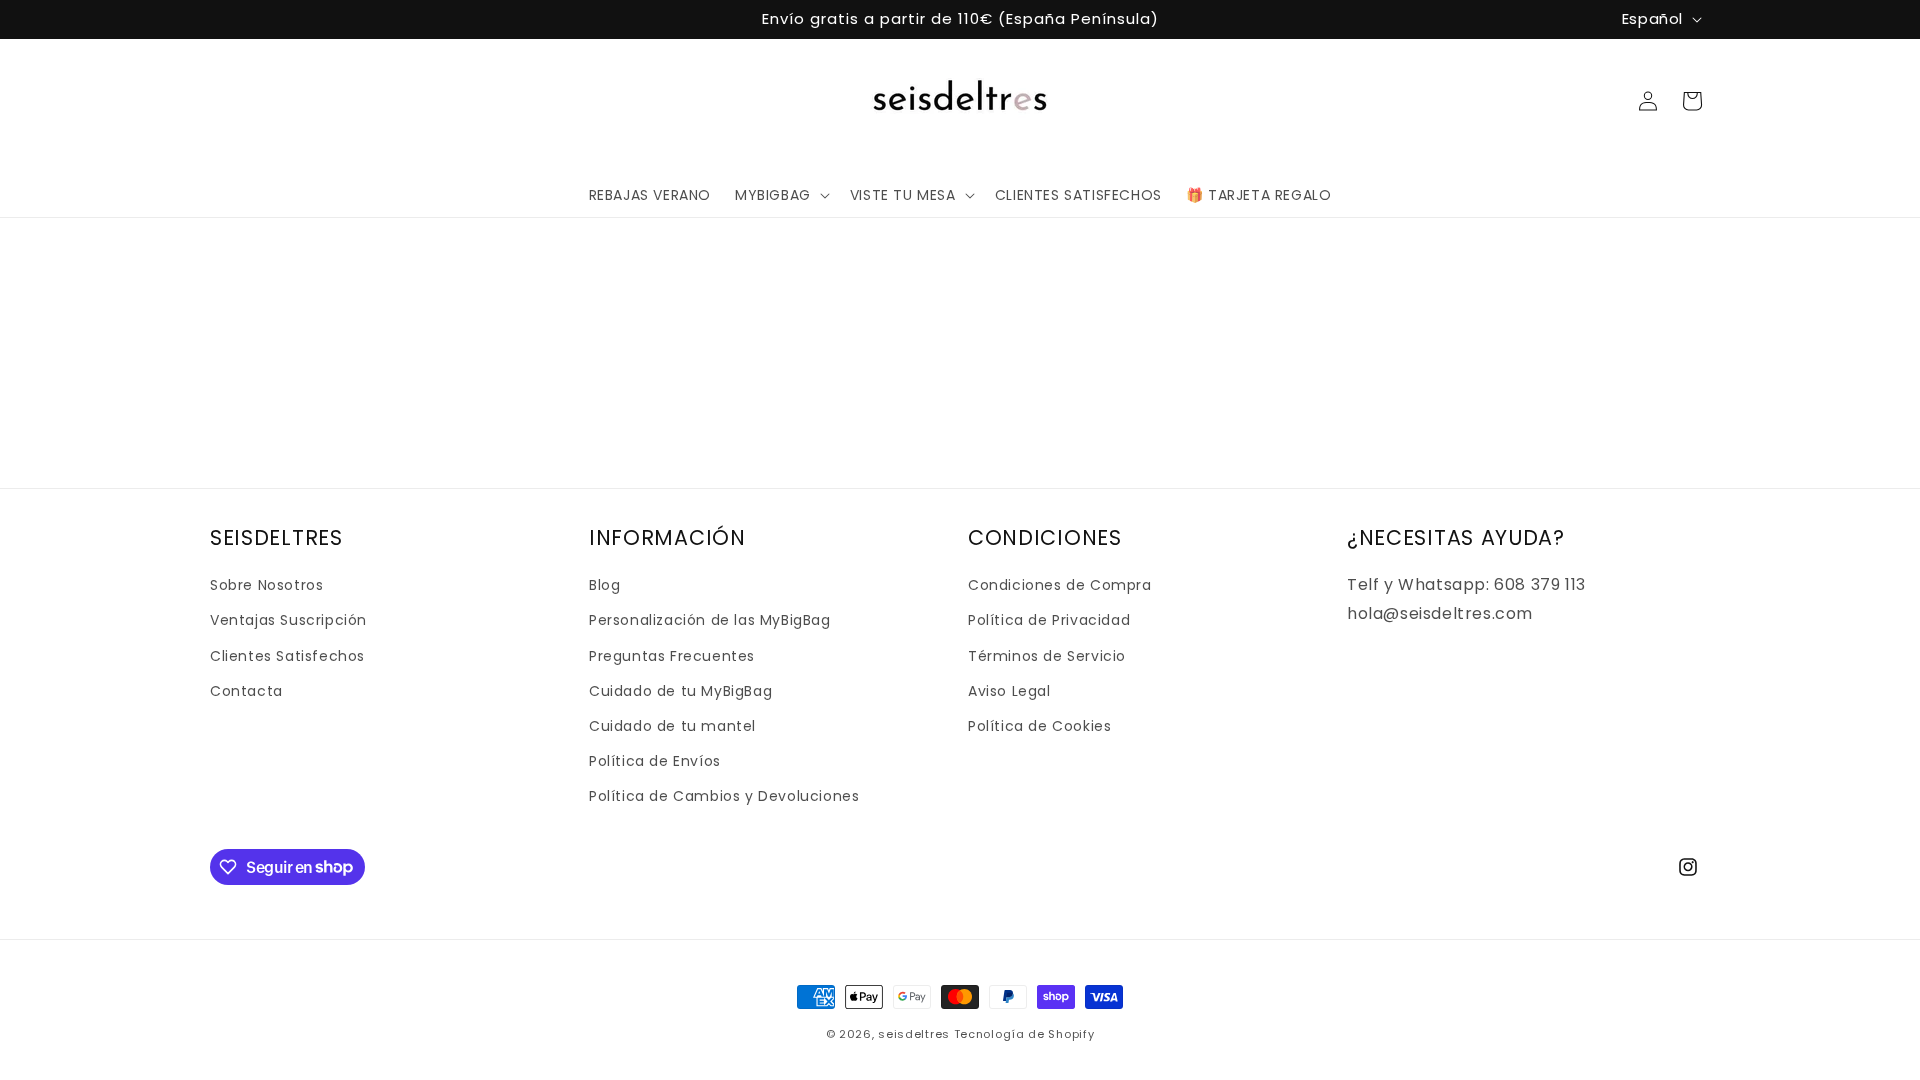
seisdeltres (914, 1034)
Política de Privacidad (1049, 620)
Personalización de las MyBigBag (710, 620)
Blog (604, 585)
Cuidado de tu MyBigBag (680, 691)
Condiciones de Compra (1060, 585)
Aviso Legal (1009, 691)
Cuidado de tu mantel (672, 726)
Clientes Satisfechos (287, 656)
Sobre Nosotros (266, 585)
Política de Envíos (655, 761)
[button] (780, 195)
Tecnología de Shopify (1024, 1034)
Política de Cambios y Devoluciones (724, 796)
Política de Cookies (1039, 726)
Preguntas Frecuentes (672, 656)
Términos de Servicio (1047, 656)
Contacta (246, 691)
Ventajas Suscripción (288, 620)
